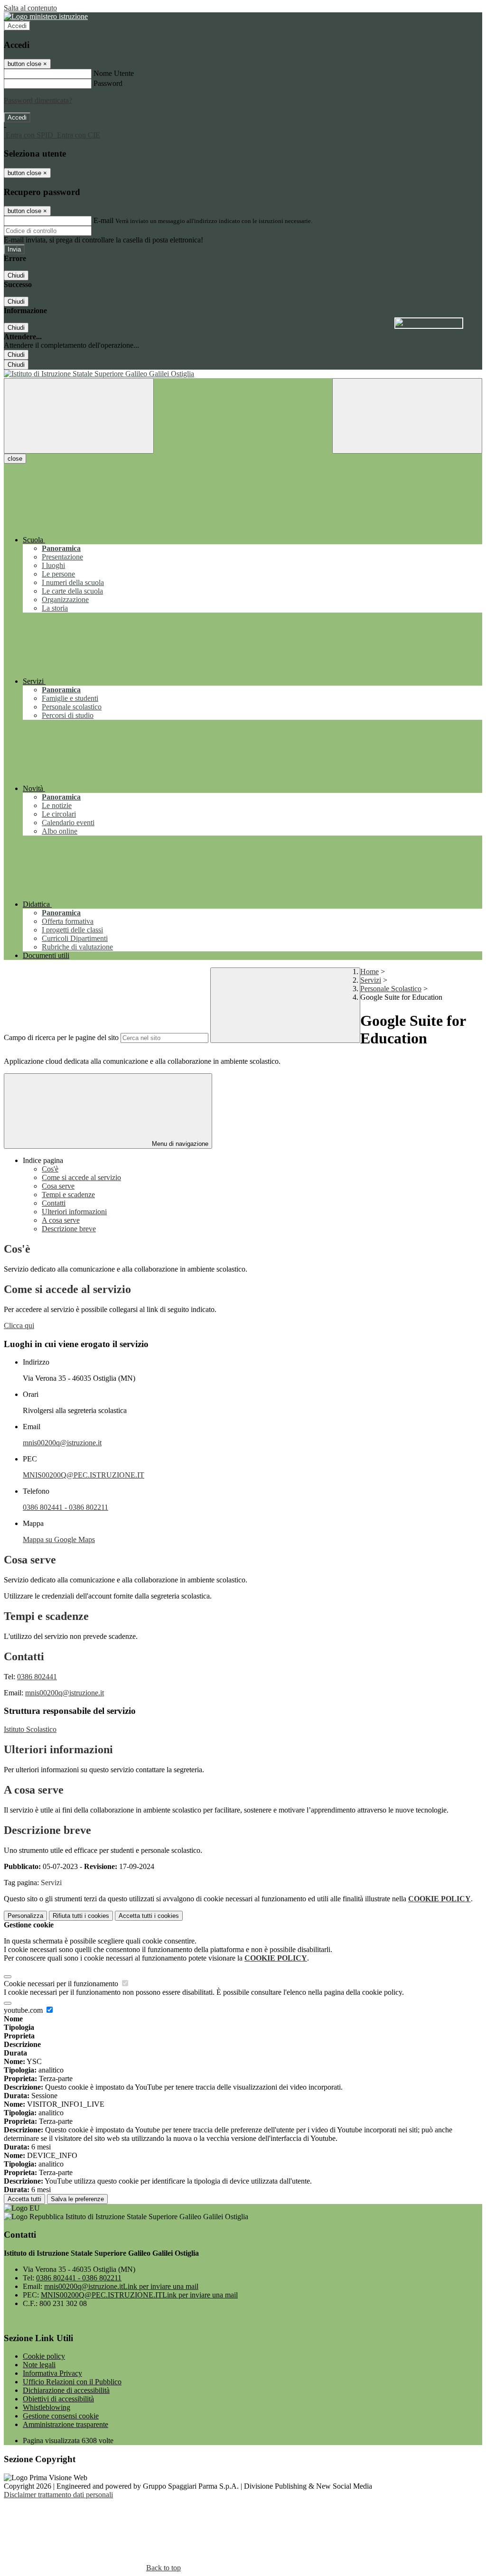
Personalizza (25, 1916)
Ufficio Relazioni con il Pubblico (72, 2382)
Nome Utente (114, 73)
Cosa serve (58, 1186)
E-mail (103, 220)
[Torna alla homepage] (243, 374)
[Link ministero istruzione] (46, 16)
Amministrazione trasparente (65, 2424)
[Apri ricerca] (407, 416)
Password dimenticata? (38, 100)
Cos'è (50, 1169)
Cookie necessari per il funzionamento (62, 1984)
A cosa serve (61, 1220)
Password (108, 83)
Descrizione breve (69, 1229)
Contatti (54, 1203)
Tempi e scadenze (68, 1195)
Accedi (17, 26)
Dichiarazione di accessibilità (66, 2390)
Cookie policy (44, 2356)
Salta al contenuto (30, 8)
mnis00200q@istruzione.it (62, 1443)
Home (369, 972)
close (15, 459)
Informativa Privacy (52, 2373)
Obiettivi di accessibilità (58, 2399)
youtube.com (24, 2010)
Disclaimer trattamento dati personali (58, 2495)
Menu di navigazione (179, 1144)
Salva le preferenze (77, 2199)
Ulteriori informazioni (74, 1212)
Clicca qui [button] (19, 1325)
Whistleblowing (47, 2407)
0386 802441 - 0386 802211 (65, 1507)
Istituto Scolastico (30, 1729)
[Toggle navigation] (79, 416)
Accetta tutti (149, 1916)
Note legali (39, 2365)
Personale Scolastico (391, 989)
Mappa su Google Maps (59, 1539)
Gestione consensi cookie (61, 2416)
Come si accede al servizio (81, 1177)
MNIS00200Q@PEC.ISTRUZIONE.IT (84, 1475)
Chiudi (16, 275)
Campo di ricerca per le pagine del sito (61, 1037)
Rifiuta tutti (81, 1916)
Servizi (371, 980)
